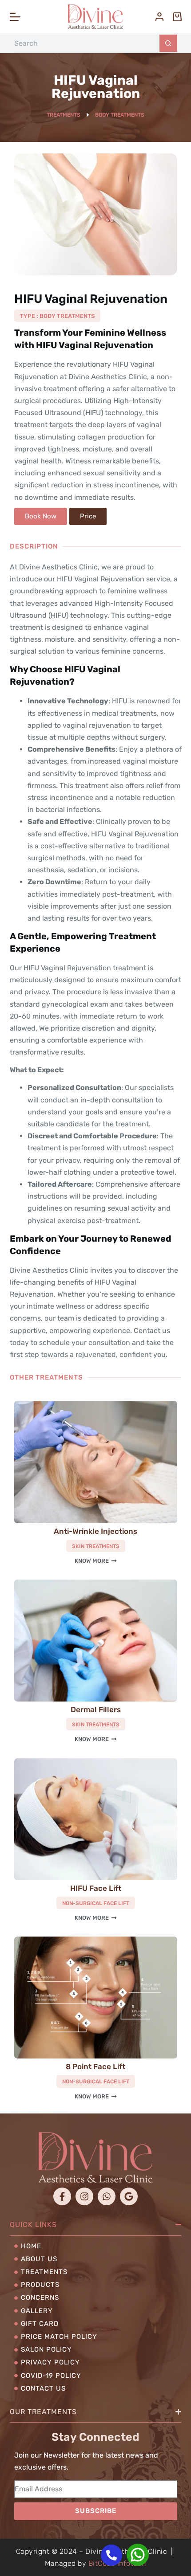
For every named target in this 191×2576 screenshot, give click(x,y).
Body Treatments (120, 115)
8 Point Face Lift (95, 2066)
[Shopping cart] (177, 17)
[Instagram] (84, 2196)
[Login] (159, 17)
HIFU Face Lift (96, 1888)
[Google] (129, 2196)
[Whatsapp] (107, 2196)
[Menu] (15, 17)
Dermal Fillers (96, 1709)
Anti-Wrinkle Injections (95, 1531)
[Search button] (168, 43)
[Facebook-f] (62, 2196)
